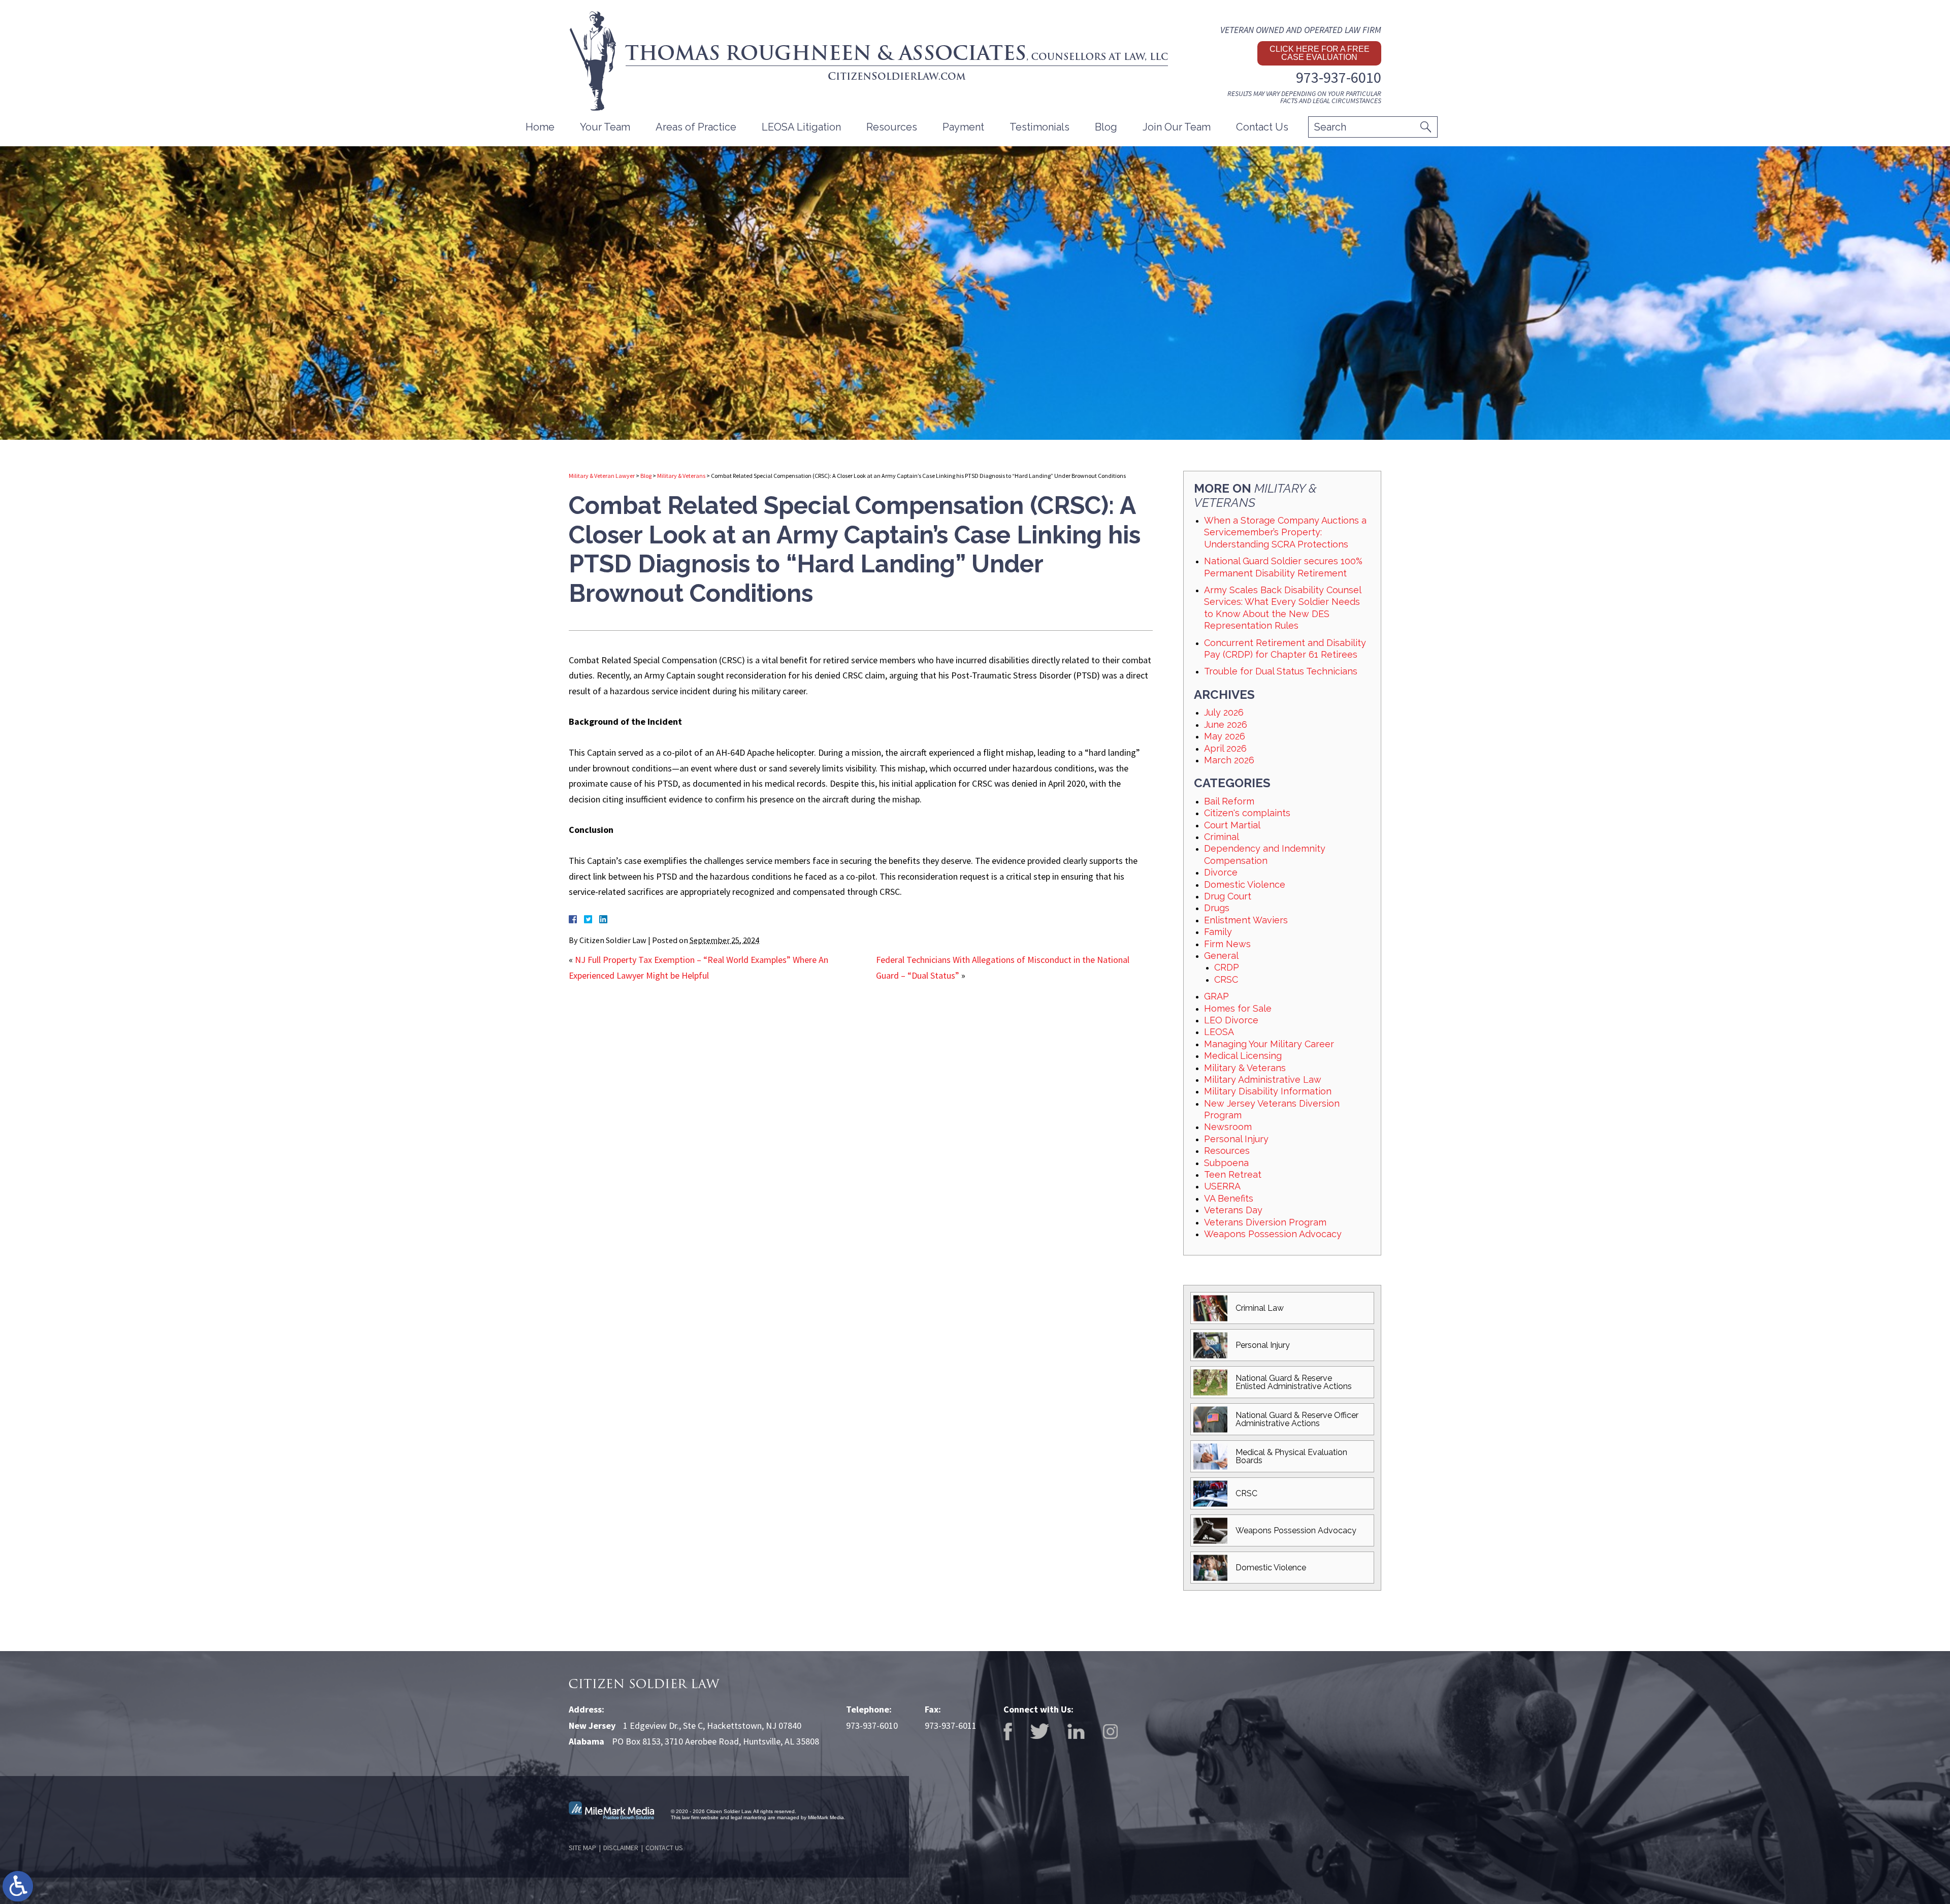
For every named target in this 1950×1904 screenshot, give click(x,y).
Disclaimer (621, 1848)
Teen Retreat (1233, 1174)
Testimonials (1039, 127)
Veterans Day (1233, 1210)
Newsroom (1228, 1127)
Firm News (1227, 944)
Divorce (1221, 872)
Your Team (605, 127)
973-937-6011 (951, 1725)
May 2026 (1225, 736)
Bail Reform (1229, 801)
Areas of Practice (696, 127)
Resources (1227, 1151)
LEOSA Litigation (801, 127)
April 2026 (1225, 748)
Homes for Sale (1238, 1008)
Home (540, 127)
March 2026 (1229, 760)
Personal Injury (1236, 1139)
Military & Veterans (681, 476)
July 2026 (1224, 712)
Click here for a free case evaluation (1320, 53)
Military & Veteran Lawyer (602, 476)
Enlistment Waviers (1246, 920)
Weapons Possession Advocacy (1273, 1234)
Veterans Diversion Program (1265, 1222)
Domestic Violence (1245, 884)
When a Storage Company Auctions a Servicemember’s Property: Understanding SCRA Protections (1285, 532)
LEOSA (1219, 1032)
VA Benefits (1229, 1198)
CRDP (1227, 967)
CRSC (1226, 979)
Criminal (1222, 837)
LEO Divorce (1231, 1020)
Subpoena (1226, 1163)
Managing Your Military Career (1269, 1044)
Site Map (582, 1848)
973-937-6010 (1339, 77)
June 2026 (1226, 724)
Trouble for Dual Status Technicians (1281, 671)
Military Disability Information (1268, 1091)
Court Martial (1232, 825)
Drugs (1217, 908)
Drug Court (1228, 896)
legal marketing (749, 1817)
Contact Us (1262, 127)
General (1221, 956)
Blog (1106, 127)
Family (1218, 932)
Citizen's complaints (1247, 813)
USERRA (1222, 1186)
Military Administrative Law (1263, 1079)
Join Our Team (1177, 127)
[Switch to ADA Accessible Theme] (18, 1886)
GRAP (1216, 996)
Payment (963, 127)
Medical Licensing (1243, 1056)
